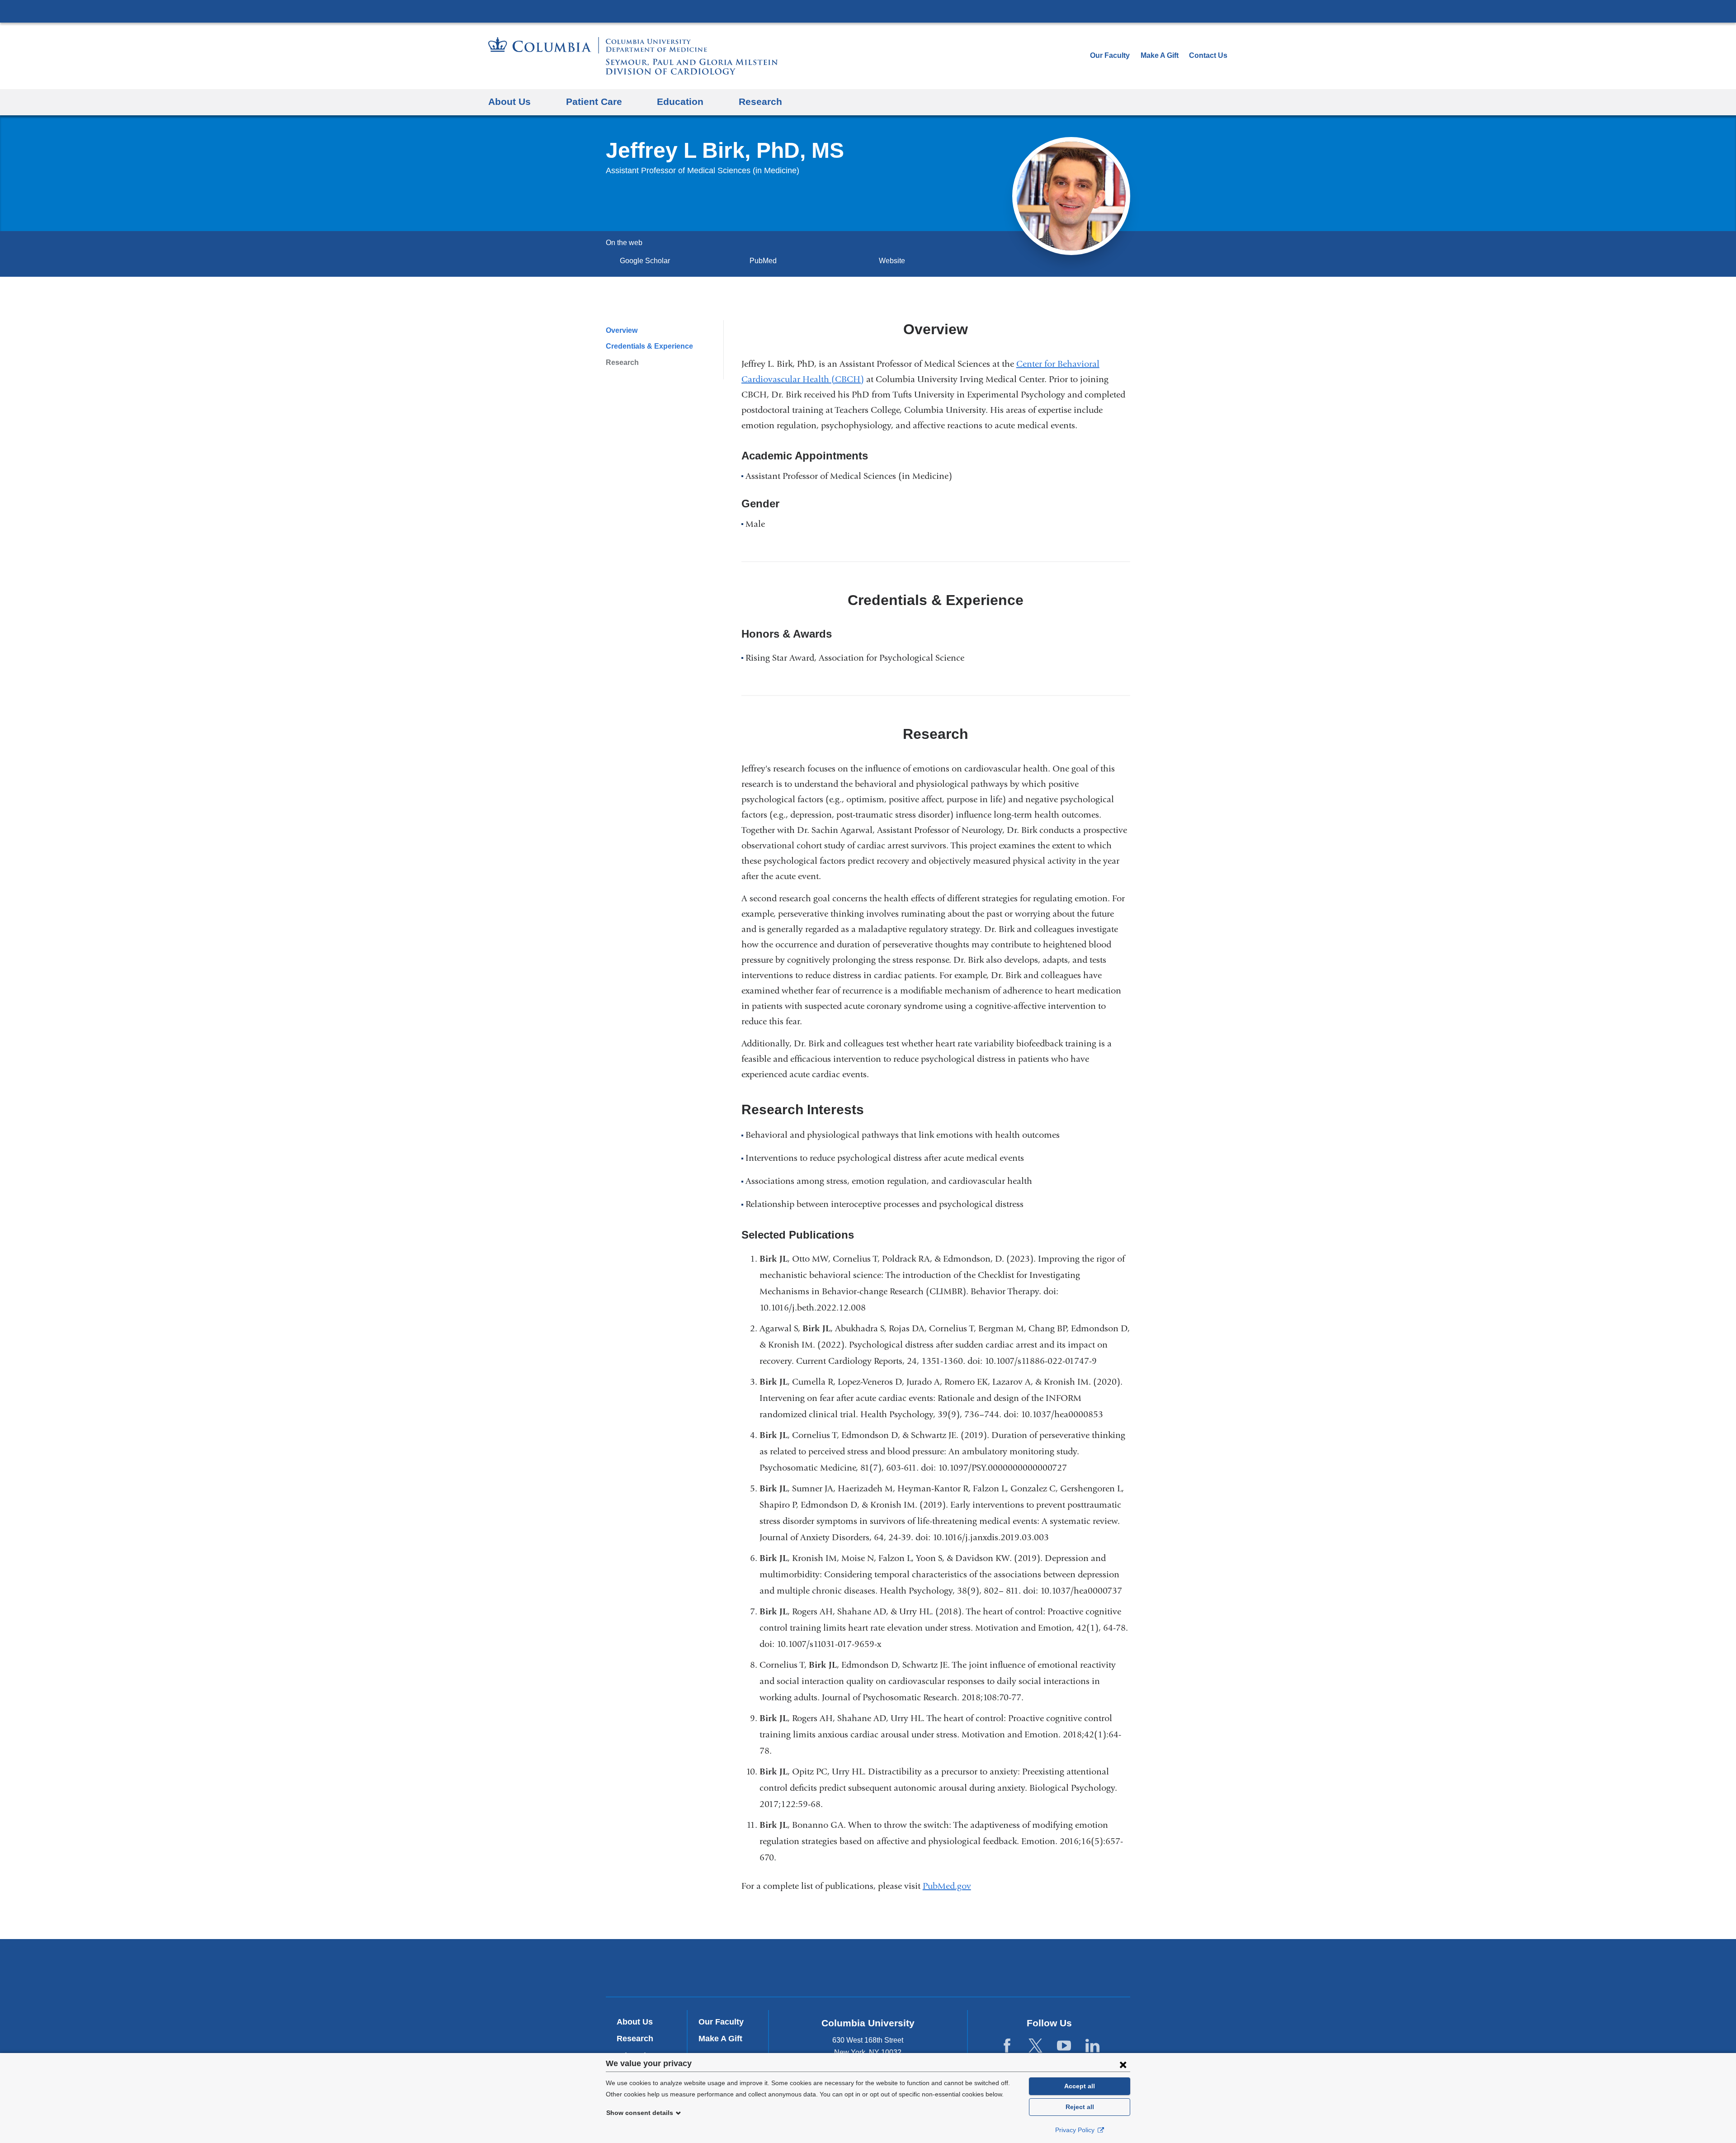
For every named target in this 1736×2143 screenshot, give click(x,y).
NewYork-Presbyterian (868, 1970)
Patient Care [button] (594, 102)
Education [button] (680, 102)
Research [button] (760, 102)
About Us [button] (509, 102)
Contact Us (1208, 55)
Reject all (1080, 2107)
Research (622, 362)
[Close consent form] (1123, 2064)
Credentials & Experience (649, 346)
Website (892, 261)
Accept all (1080, 2086)
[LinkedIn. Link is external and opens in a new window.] (1092, 2046)
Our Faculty (1110, 55)
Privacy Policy (1076, 2130)
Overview (622, 330)
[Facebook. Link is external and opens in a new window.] (1007, 2046)
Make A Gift (1160, 55)
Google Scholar (648, 261)
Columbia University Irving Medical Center (868, 11)
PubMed (766, 261)
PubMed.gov (951, 1886)
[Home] (633, 56)
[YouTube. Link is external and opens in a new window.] (1064, 2046)
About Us (635, 2022)
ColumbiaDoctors (998, 1968)
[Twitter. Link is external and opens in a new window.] (1035, 2046)
